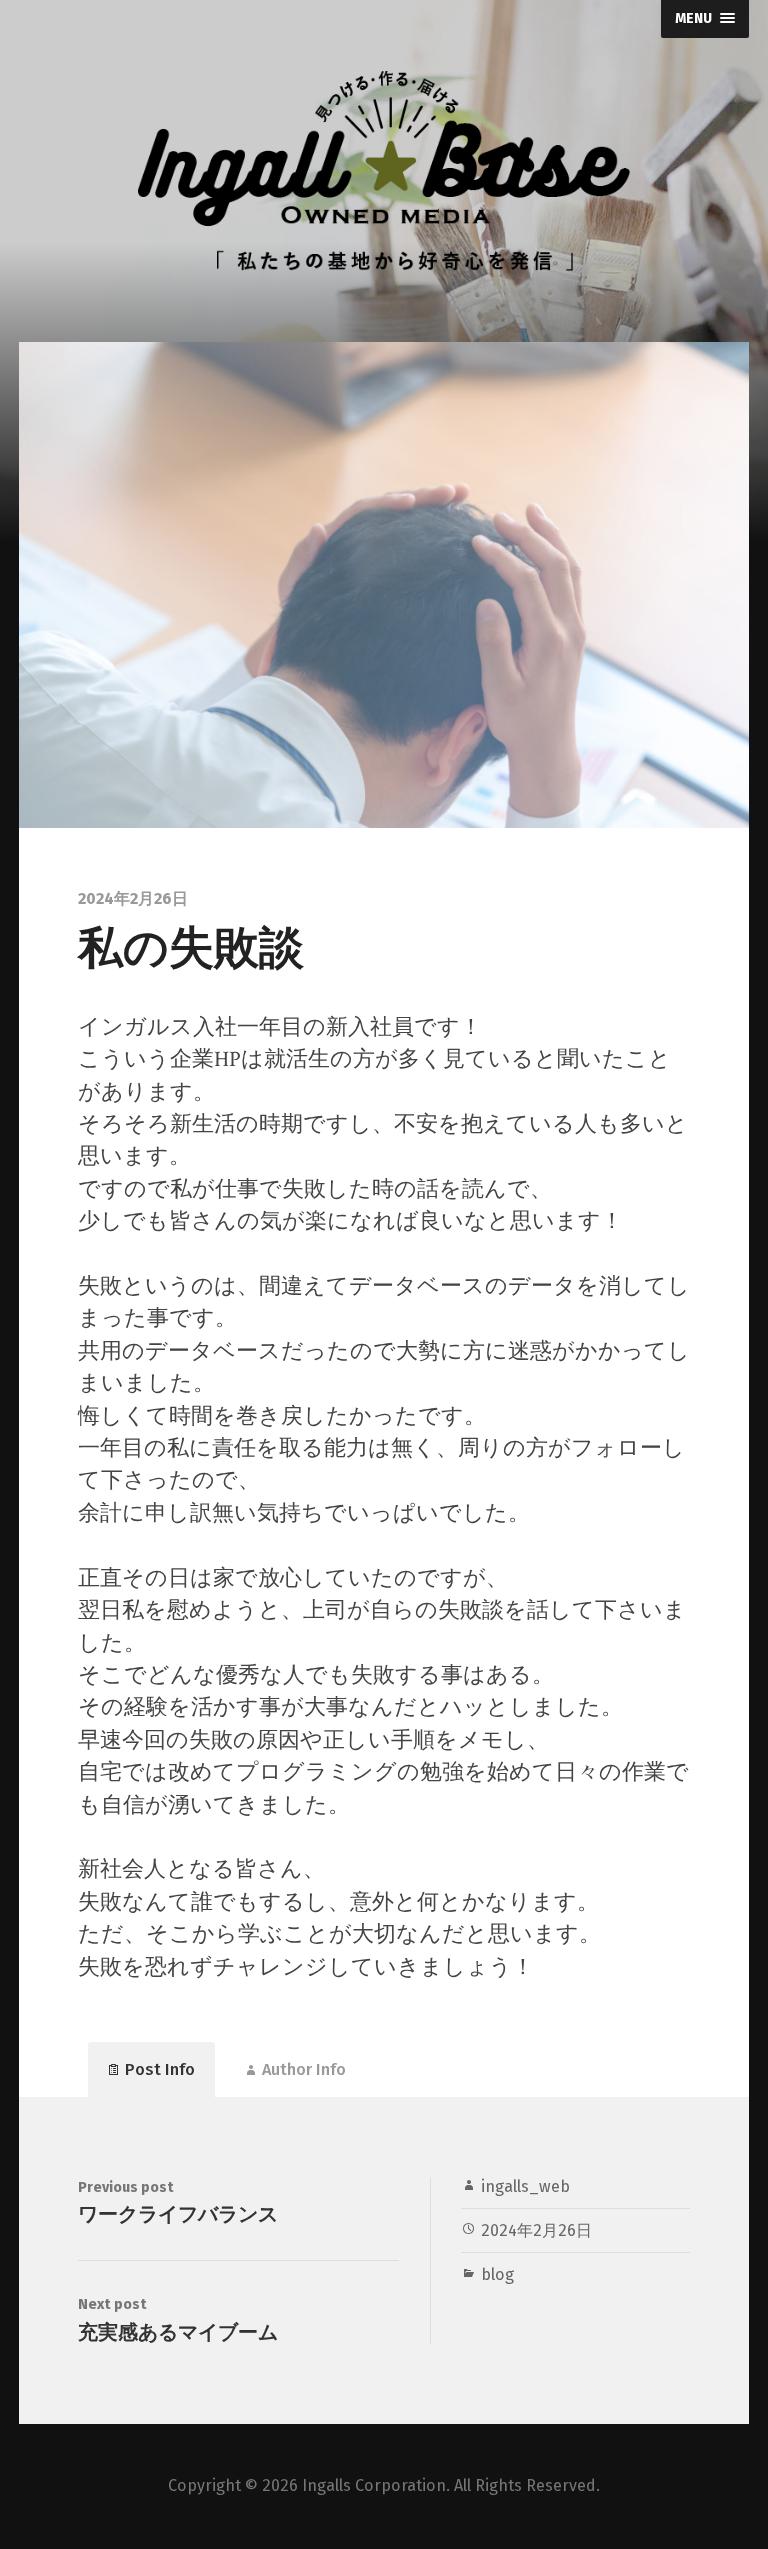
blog (497, 2274)
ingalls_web (525, 2186)
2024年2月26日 (536, 2230)
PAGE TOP (733, 2454)
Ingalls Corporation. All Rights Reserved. (451, 2485)
